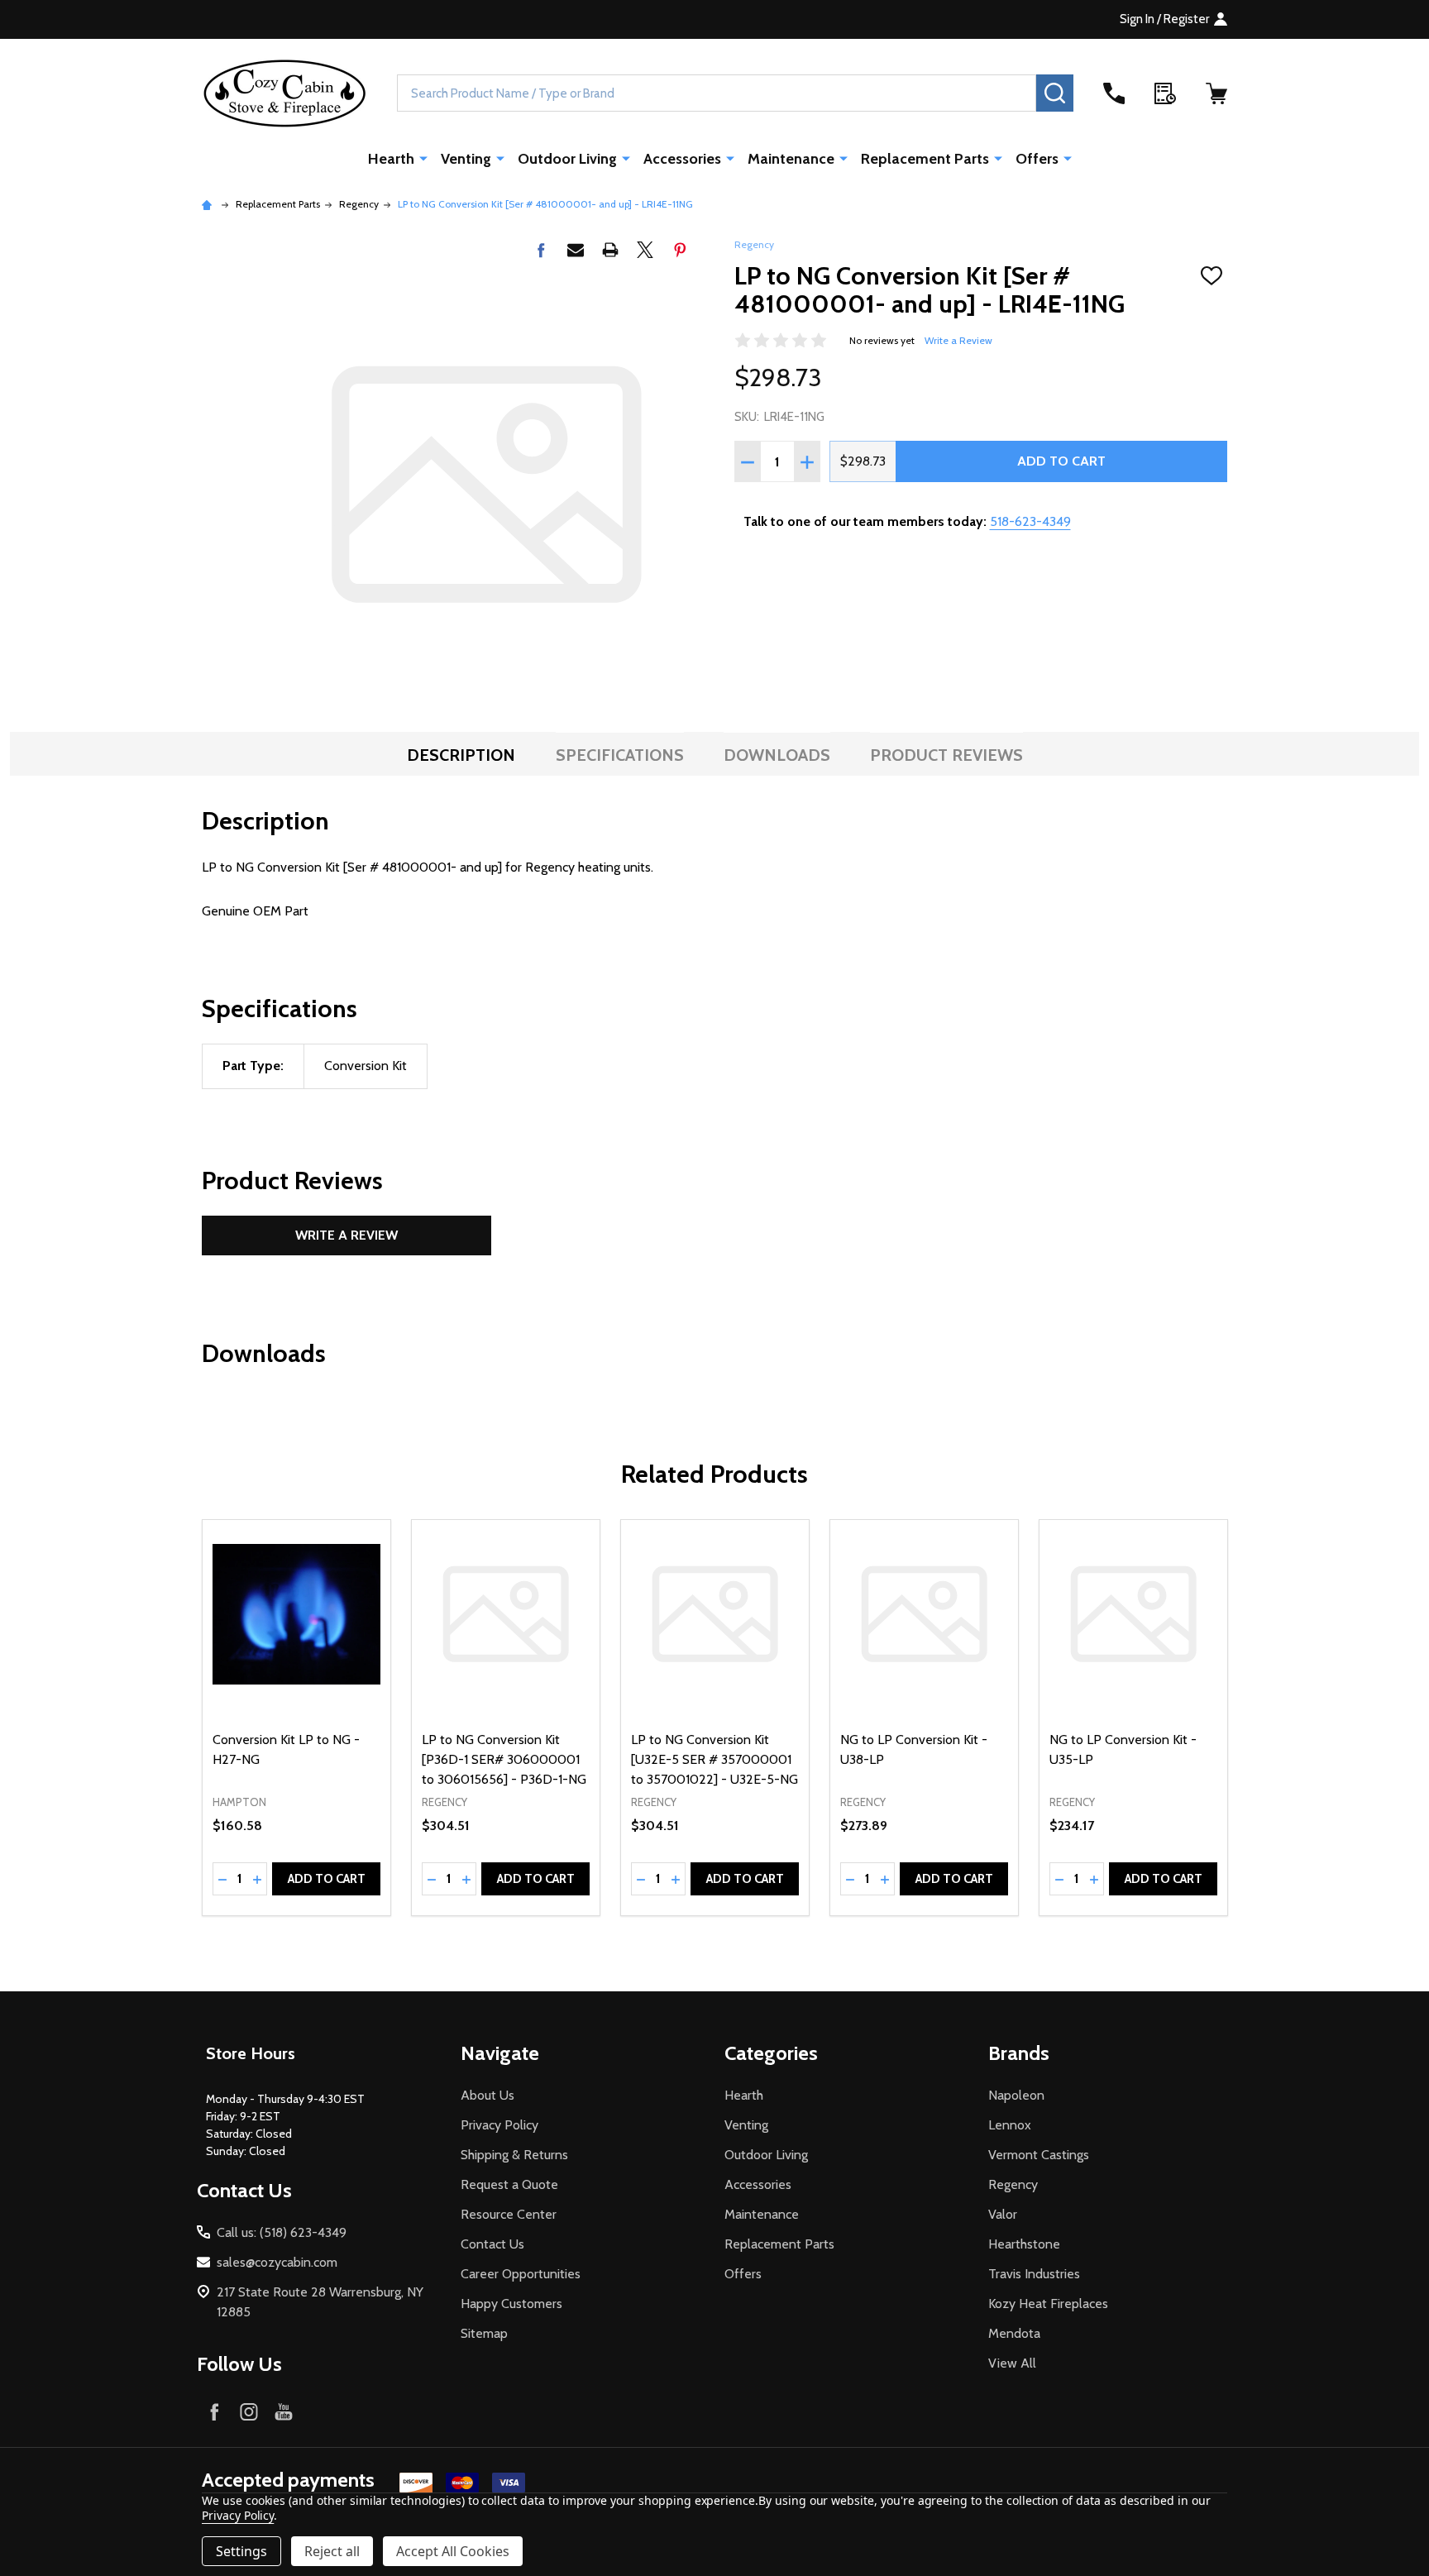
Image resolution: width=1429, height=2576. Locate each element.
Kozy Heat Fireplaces (1048, 2304)
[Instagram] (249, 2411)
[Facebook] (541, 250)
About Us (487, 2095)
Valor (1003, 2214)
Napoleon (1016, 2095)
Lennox (1010, 2125)
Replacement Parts (925, 159)
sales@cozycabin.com (277, 2262)
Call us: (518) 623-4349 (282, 2232)
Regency (754, 244)
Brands (1019, 2053)
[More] (423, 158)
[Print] (610, 250)
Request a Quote (509, 2184)
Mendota (1014, 2333)
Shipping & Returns (514, 2155)
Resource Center (509, 2214)
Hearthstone (1024, 2244)
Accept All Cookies (453, 2551)
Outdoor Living (567, 159)
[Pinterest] (680, 250)
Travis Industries (1034, 2274)
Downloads (777, 755)
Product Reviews (946, 755)
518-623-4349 (1030, 521)
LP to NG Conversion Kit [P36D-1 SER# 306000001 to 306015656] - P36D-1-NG (504, 1759)
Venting (466, 159)
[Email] (576, 250)
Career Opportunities (521, 2274)
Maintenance (791, 159)
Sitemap (484, 2333)
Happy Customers (511, 2304)
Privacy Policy (499, 2125)
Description (461, 755)
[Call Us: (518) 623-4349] (1114, 93)
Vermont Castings (1039, 2155)
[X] (645, 250)
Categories (771, 2053)
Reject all (332, 2551)
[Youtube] (284, 2411)
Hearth (391, 159)
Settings (241, 2551)
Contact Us (492, 2244)
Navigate (500, 2053)
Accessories (682, 159)
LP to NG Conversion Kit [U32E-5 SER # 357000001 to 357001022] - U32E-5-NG (714, 1759)
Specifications (620, 755)
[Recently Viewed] (1165, 93)
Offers (1037, 159)
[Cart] (1216, 93)
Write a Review (958, 340)
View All (1012, 2363)
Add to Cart (1061, 461)
